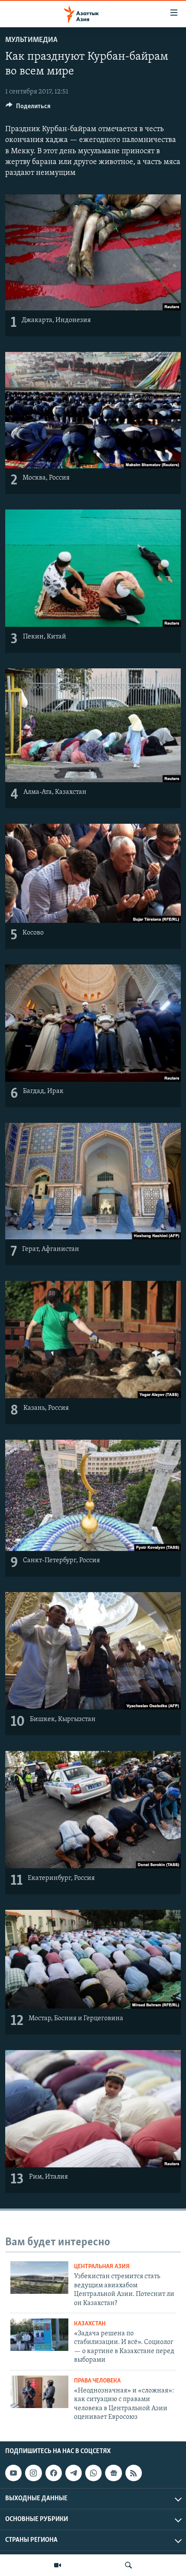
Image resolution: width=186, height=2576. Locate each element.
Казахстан (90, 2324)
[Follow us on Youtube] (13, 2473)
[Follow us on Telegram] (74, 2473)
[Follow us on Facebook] (54, 2473)
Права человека (97, 2381)
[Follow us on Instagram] (33, 2473)
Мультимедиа (31, 40)
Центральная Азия (102, 2267)
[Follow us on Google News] (113, 2473)
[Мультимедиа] (58, 2565)
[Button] (28, 108)
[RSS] (134, 2473)
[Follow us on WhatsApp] (93, 2473)
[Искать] (128, 2565)
